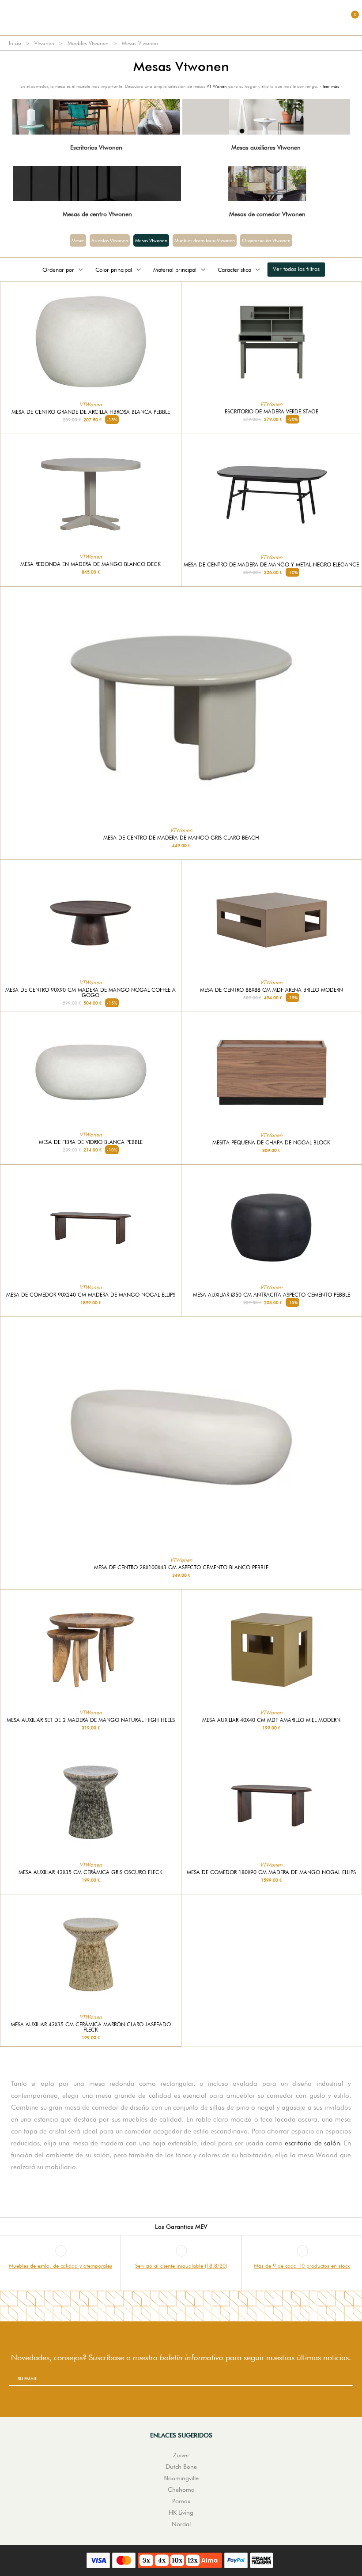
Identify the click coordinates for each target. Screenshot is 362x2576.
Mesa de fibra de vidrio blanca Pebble (91, 1142)
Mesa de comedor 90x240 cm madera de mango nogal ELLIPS (91, 1295)
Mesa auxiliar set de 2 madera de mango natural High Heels (91, 1720)
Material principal (175, 270)
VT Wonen (217, 86)
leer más (331, 86)
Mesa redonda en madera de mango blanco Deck (90, 564)
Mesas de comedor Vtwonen (267, 214)
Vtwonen (44, 43)
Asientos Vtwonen (110, 240)
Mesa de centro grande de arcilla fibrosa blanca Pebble (91, 412)
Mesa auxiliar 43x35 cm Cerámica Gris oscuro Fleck (90, 1872)
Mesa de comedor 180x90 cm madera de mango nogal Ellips (271, 1872)
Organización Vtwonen (266, 240)
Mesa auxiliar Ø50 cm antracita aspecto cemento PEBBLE (271, 1295)
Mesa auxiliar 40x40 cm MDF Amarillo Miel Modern (271, 1720)
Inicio (15, 43)
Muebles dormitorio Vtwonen (205, 240)
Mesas (78, 240)
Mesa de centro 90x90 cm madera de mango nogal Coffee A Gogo (90, 993)
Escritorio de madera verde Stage (271, 412)
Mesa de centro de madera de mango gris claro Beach (181, 838)
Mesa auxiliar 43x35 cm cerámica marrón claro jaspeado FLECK (91, 2027)
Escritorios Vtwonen (96, 147)
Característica (234, 270)
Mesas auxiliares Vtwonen (266, 147)
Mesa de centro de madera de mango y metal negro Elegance (271, 565)
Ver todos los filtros (296, 269)
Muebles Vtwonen (88, 43)
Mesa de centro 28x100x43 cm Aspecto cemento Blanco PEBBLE (181, 1567)
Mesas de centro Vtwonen (97, 214)
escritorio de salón (312, 2143)
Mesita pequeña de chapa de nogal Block (271, 1143)
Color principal (114, 270)
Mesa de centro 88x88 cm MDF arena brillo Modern (271, 990)
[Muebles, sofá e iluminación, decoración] (181, 18)
